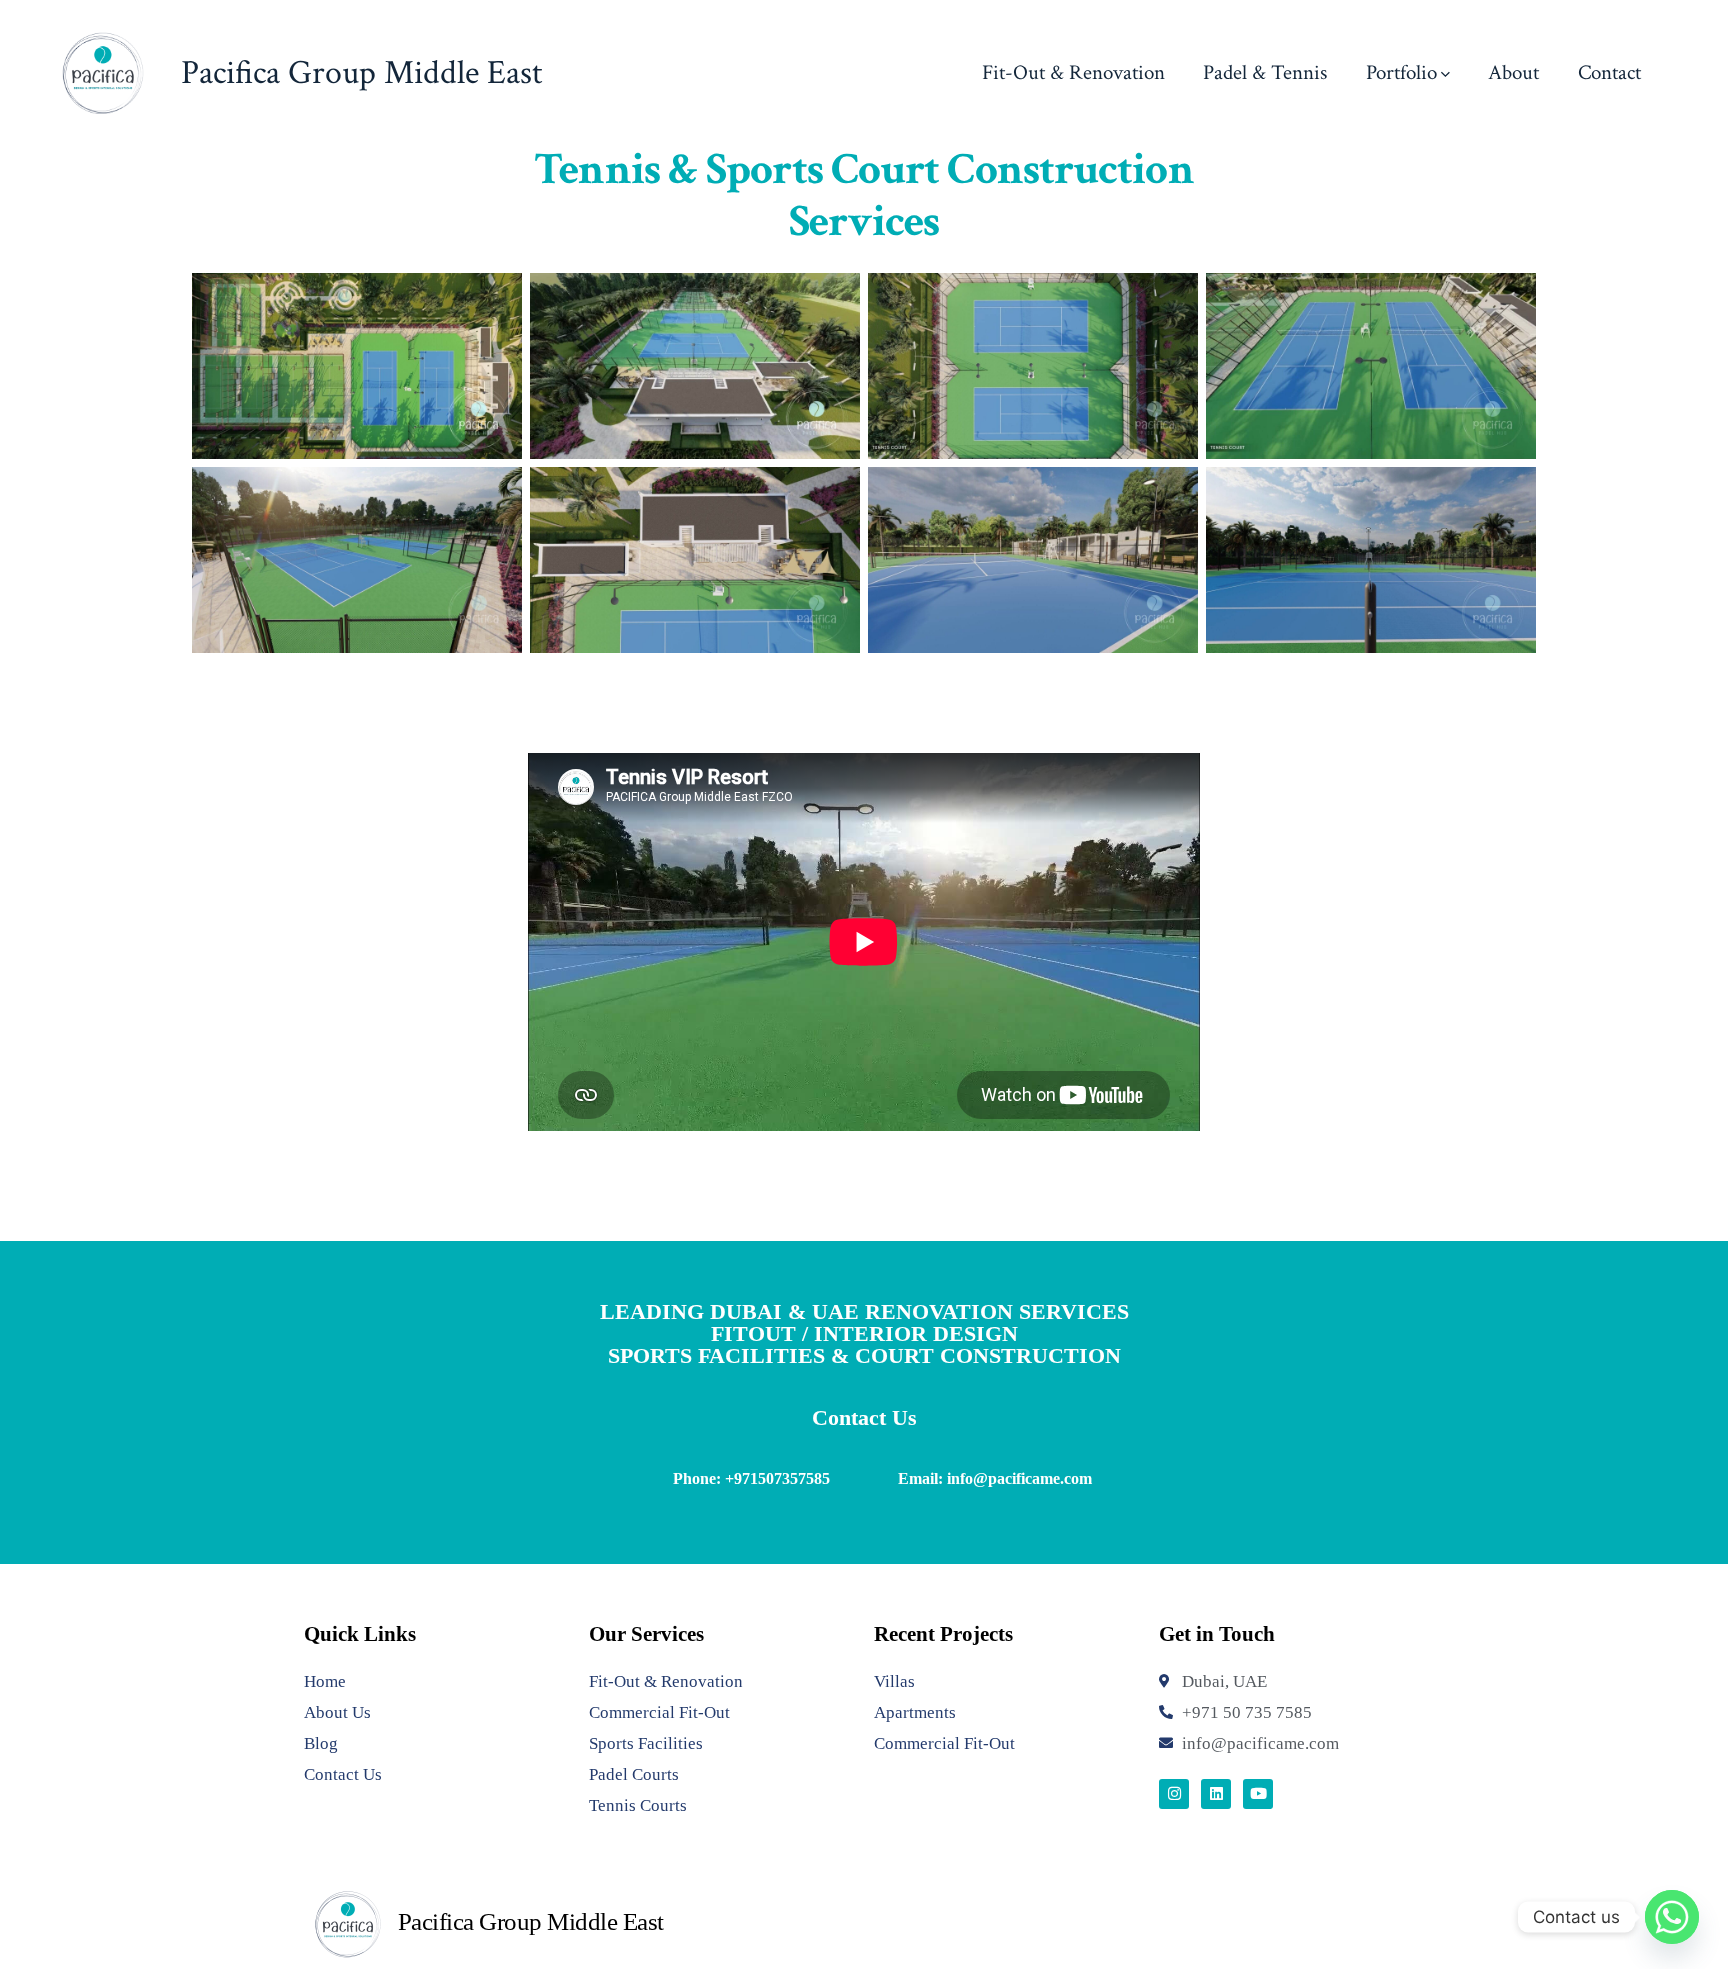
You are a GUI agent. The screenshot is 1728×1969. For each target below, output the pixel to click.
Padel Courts (634, 1774)
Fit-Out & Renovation (1073, 72)
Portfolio (1401, 72)
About (1513, 72)
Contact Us (343, 1774)
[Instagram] (1174, 1794)
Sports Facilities (646, 1743)
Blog (321, 1743)
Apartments (915, 1712)
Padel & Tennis (1265, 72)
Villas (894, 1681)
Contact (1609, 72)
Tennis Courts (638, 1805)
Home (325, 1681)
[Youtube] (1258, 1794)
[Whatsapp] (1672, 1917)
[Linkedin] (1216, 1794)
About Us (337, 1712)
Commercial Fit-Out (659, 1712)
